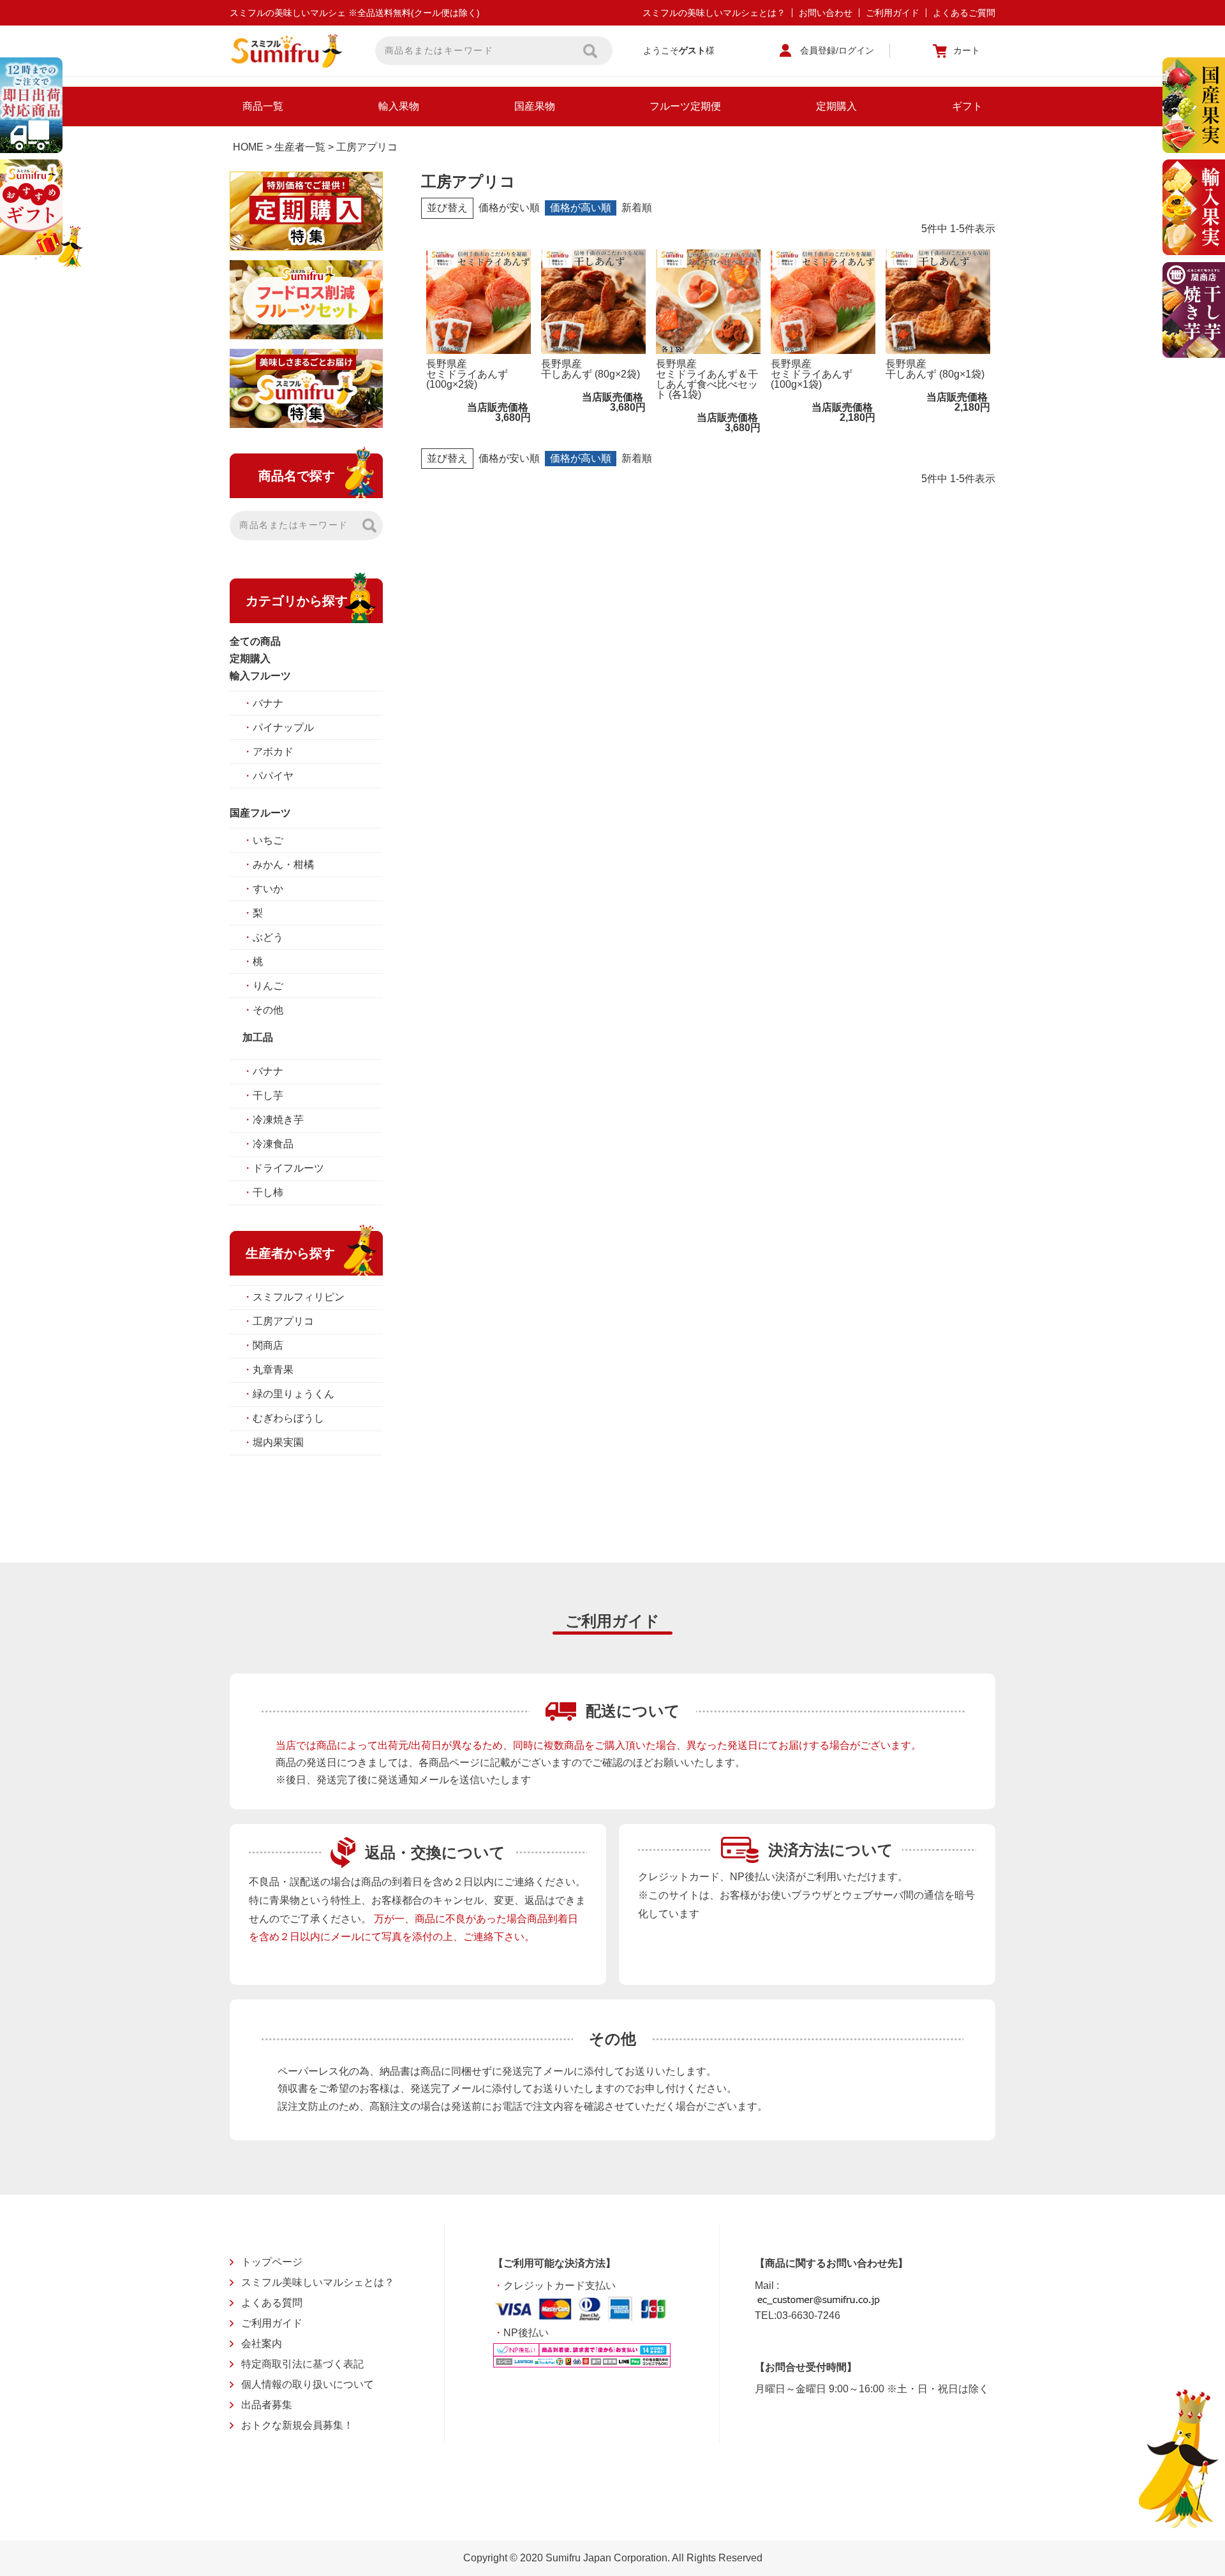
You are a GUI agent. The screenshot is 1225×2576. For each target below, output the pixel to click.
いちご (263, 840)
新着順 (637, 208)
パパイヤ (268, 776)
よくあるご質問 (964, 13)
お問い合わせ (826, 13)
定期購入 (836, 106)
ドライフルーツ (283, 1168)
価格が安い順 (509, 208)
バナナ (263, 703)
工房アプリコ (278, 1321)
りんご (263, 986)
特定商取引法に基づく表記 (302, 2364)
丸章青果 (268, 1370)
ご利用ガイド (893, 13)
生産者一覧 (300, 147)
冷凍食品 (268, 1144)
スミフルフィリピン (293, 1297)
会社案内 (262, 2344)
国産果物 (535, 106)
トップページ (272, 2262)
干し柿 (263, 1192)
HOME (248, 147)
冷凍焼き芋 (273, 1120)
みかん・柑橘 (278, 865)
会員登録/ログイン (837, 50)
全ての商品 (255, 641)
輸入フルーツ (260, 676)
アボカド (268, 752)
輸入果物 (399, 106)
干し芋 (263, 1095)
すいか (263, 889)
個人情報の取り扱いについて (308, 2384)
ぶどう (263, 937)
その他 (263, 1010)
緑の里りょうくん (288, 1394)
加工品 (258, 1037)
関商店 (263, 1345)
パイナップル (278, 727)
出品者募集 (267, 2405)
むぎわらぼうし (283, 1418)
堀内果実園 (273, 1442)
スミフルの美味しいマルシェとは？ (714, 13)
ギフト (967, 106)
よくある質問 (272, 2303)
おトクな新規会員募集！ (297, 2425)
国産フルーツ (260, 813)
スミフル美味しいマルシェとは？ (318, 2282)
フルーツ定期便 (685, 106)
